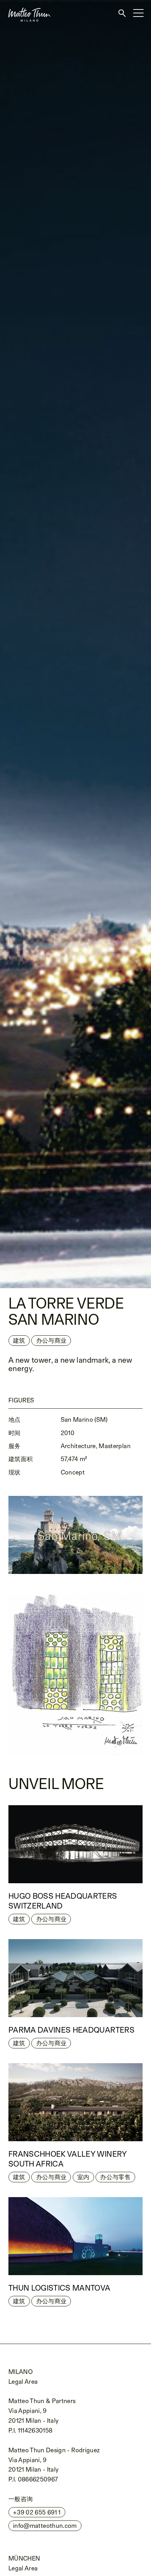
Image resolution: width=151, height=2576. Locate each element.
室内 (83, 2177)
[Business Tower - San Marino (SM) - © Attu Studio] (75, 644)
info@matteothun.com (45, 2526)
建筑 (19, 1340)
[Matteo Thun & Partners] (25, 3)
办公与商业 (51, 1919)
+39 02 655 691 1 (37, 2512)
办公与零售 (115, 2177)
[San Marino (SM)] (75, 1535)
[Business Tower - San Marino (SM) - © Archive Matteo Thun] (75, 1675)
